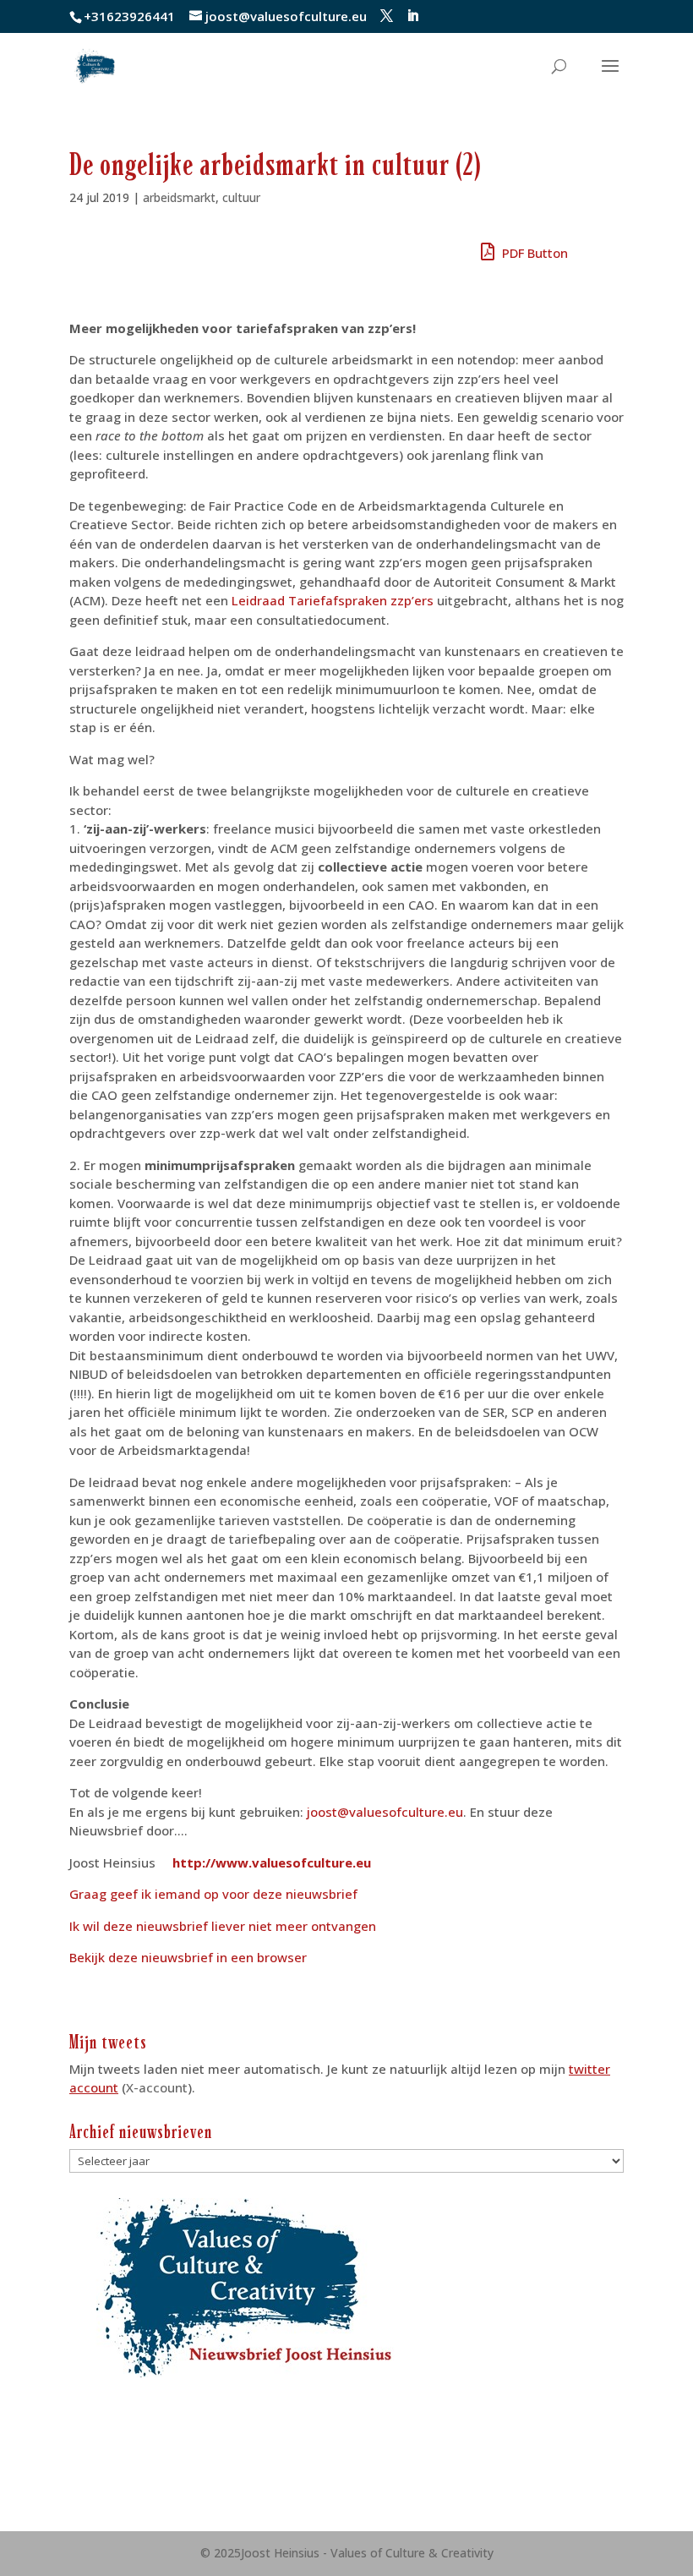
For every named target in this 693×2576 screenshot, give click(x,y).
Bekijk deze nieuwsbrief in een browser (188, 1957)
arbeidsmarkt (179, 197)
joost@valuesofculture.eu (385, 1812)
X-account (157, 2087)
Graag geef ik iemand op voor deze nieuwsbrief (213, 1894)
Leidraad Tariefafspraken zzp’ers (333, 600)
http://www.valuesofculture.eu (272, 1862)
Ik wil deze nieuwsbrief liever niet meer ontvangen (223, 1926)
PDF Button (533, 253)
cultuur (241, 197)
